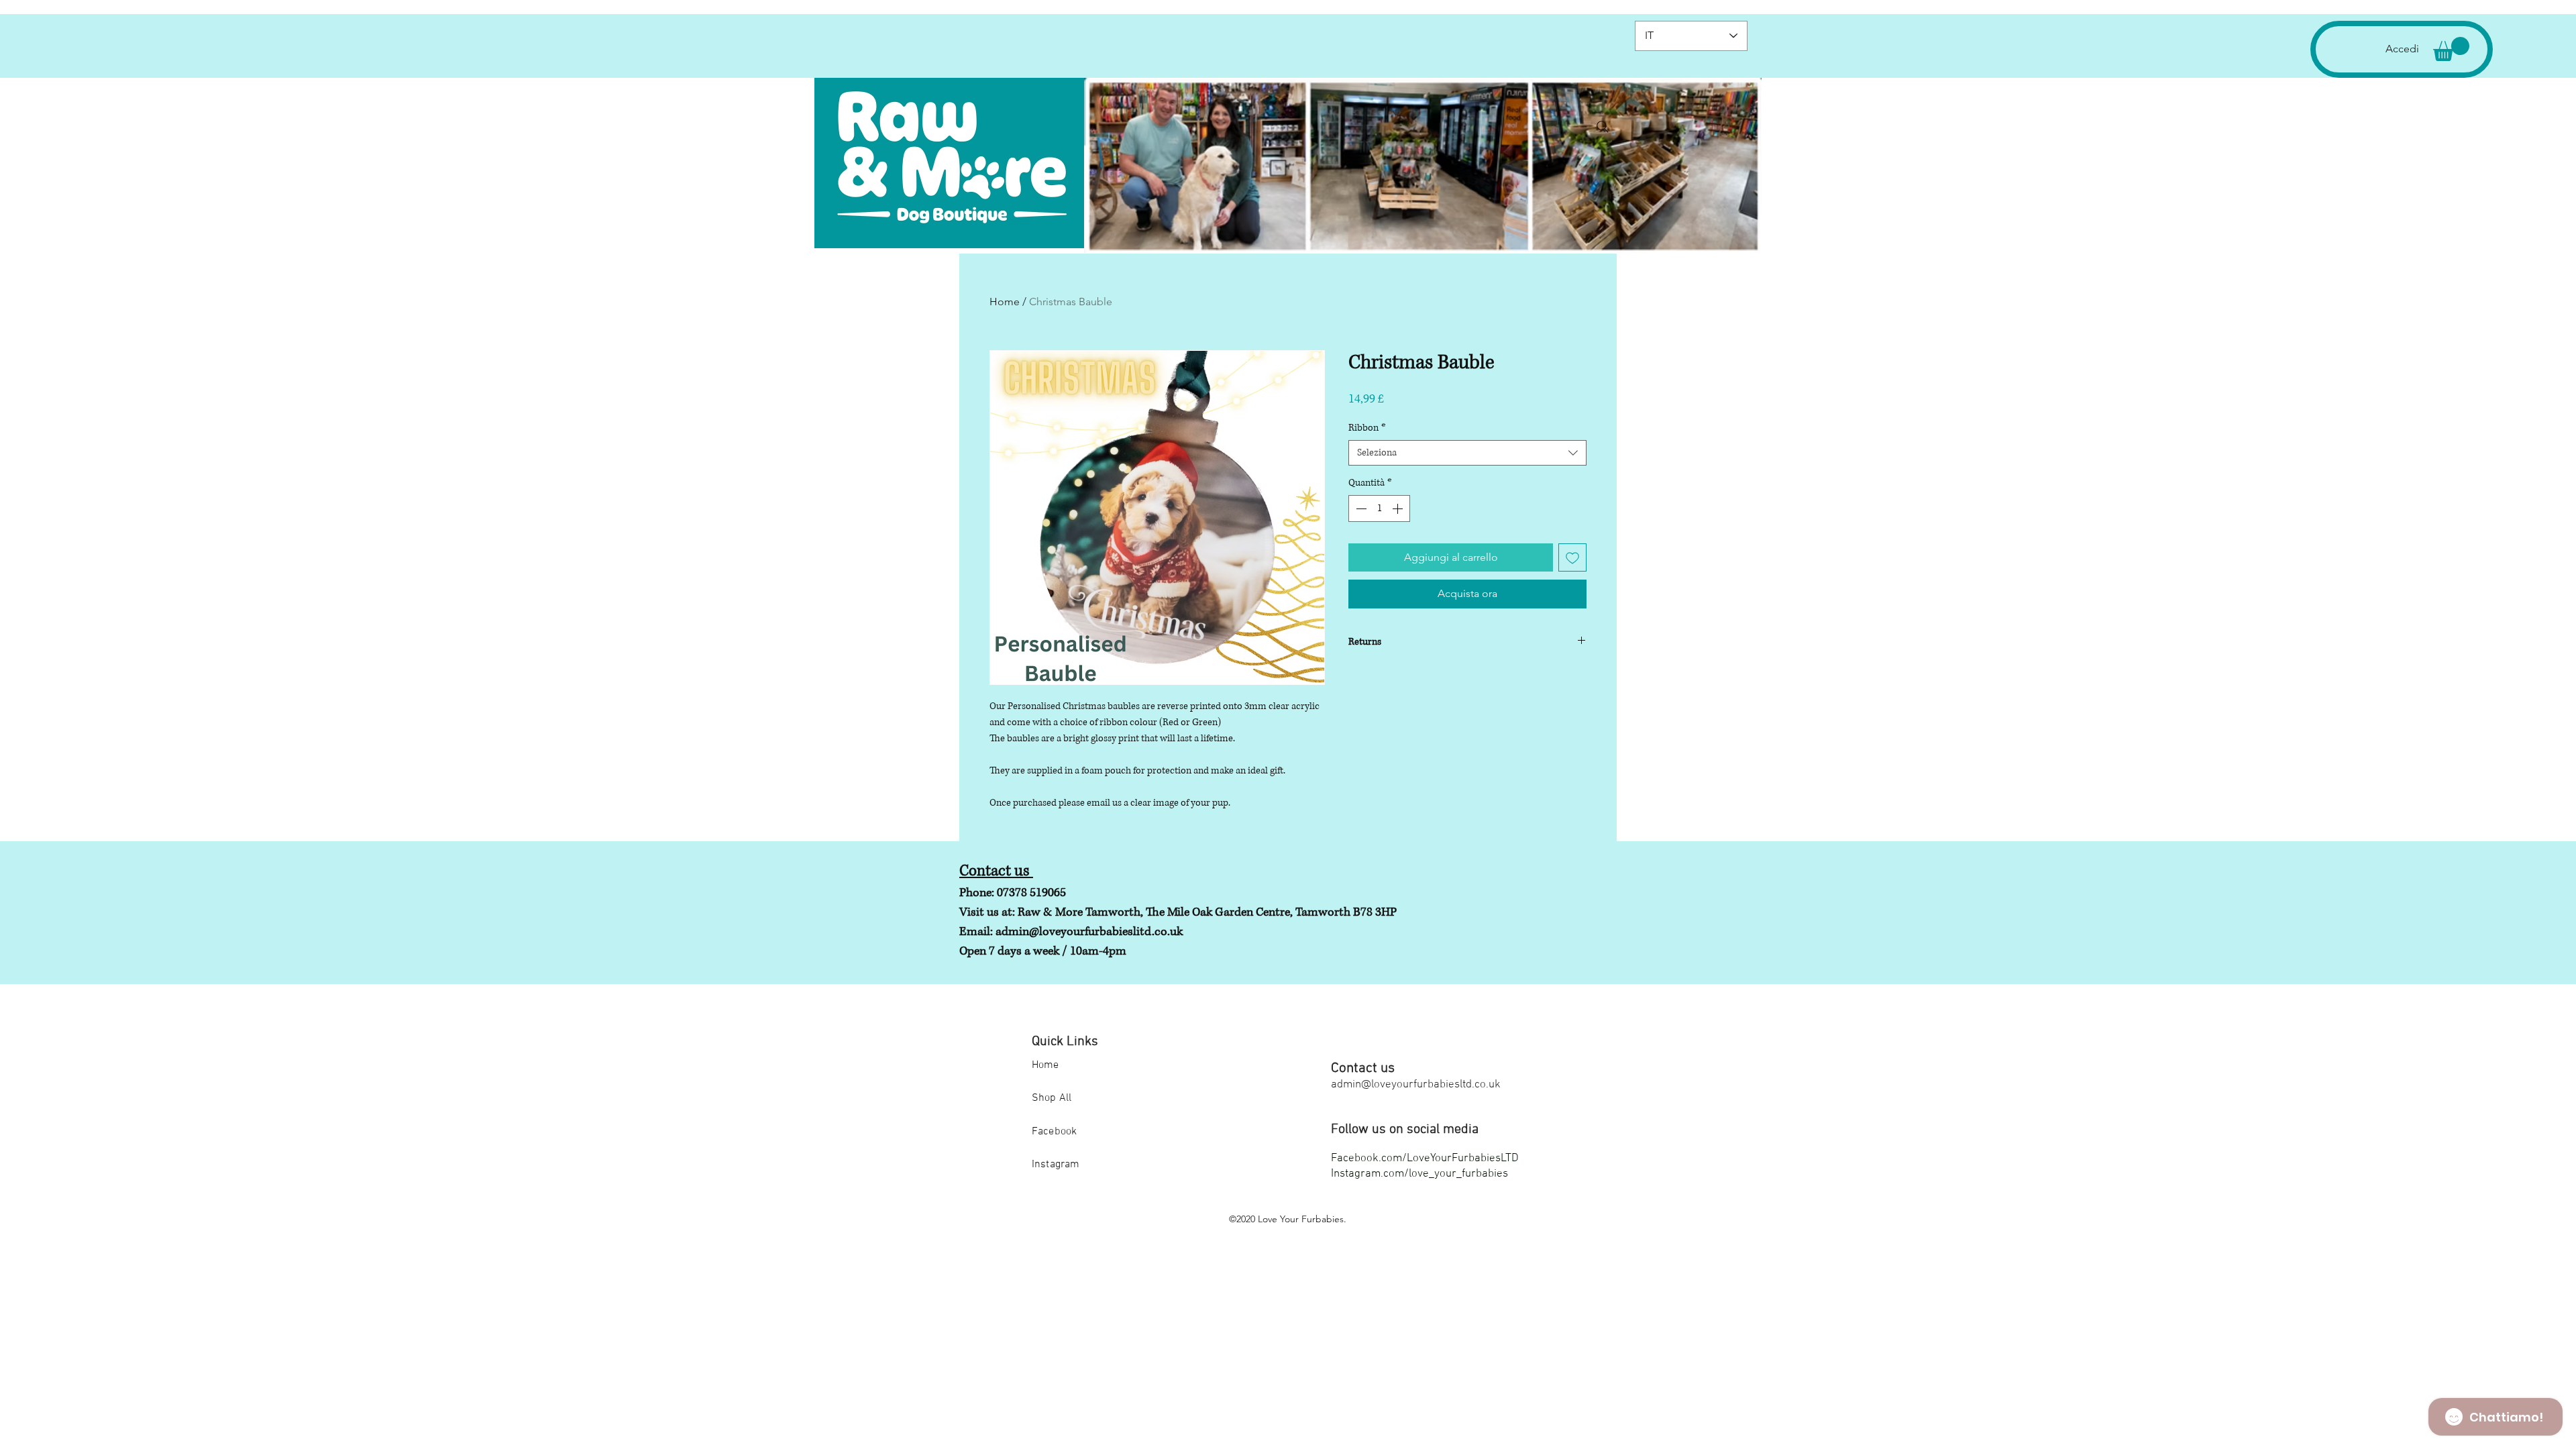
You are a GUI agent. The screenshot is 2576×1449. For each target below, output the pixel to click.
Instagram (1056, 1165)
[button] (2451, 49)
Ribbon (1367, 428)
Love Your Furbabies (1301, 1219)
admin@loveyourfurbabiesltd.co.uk (1416, 1085)
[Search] (1603, 127)
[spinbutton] (1379, 508)
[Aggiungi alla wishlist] (1572, 557)
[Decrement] (1360, 508)
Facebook (1054, 1132)
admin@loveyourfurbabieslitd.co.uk (1089, 932)
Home (1005, 302)
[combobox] (1467, 453)
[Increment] (1399, 508)
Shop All (1052, 1098)
